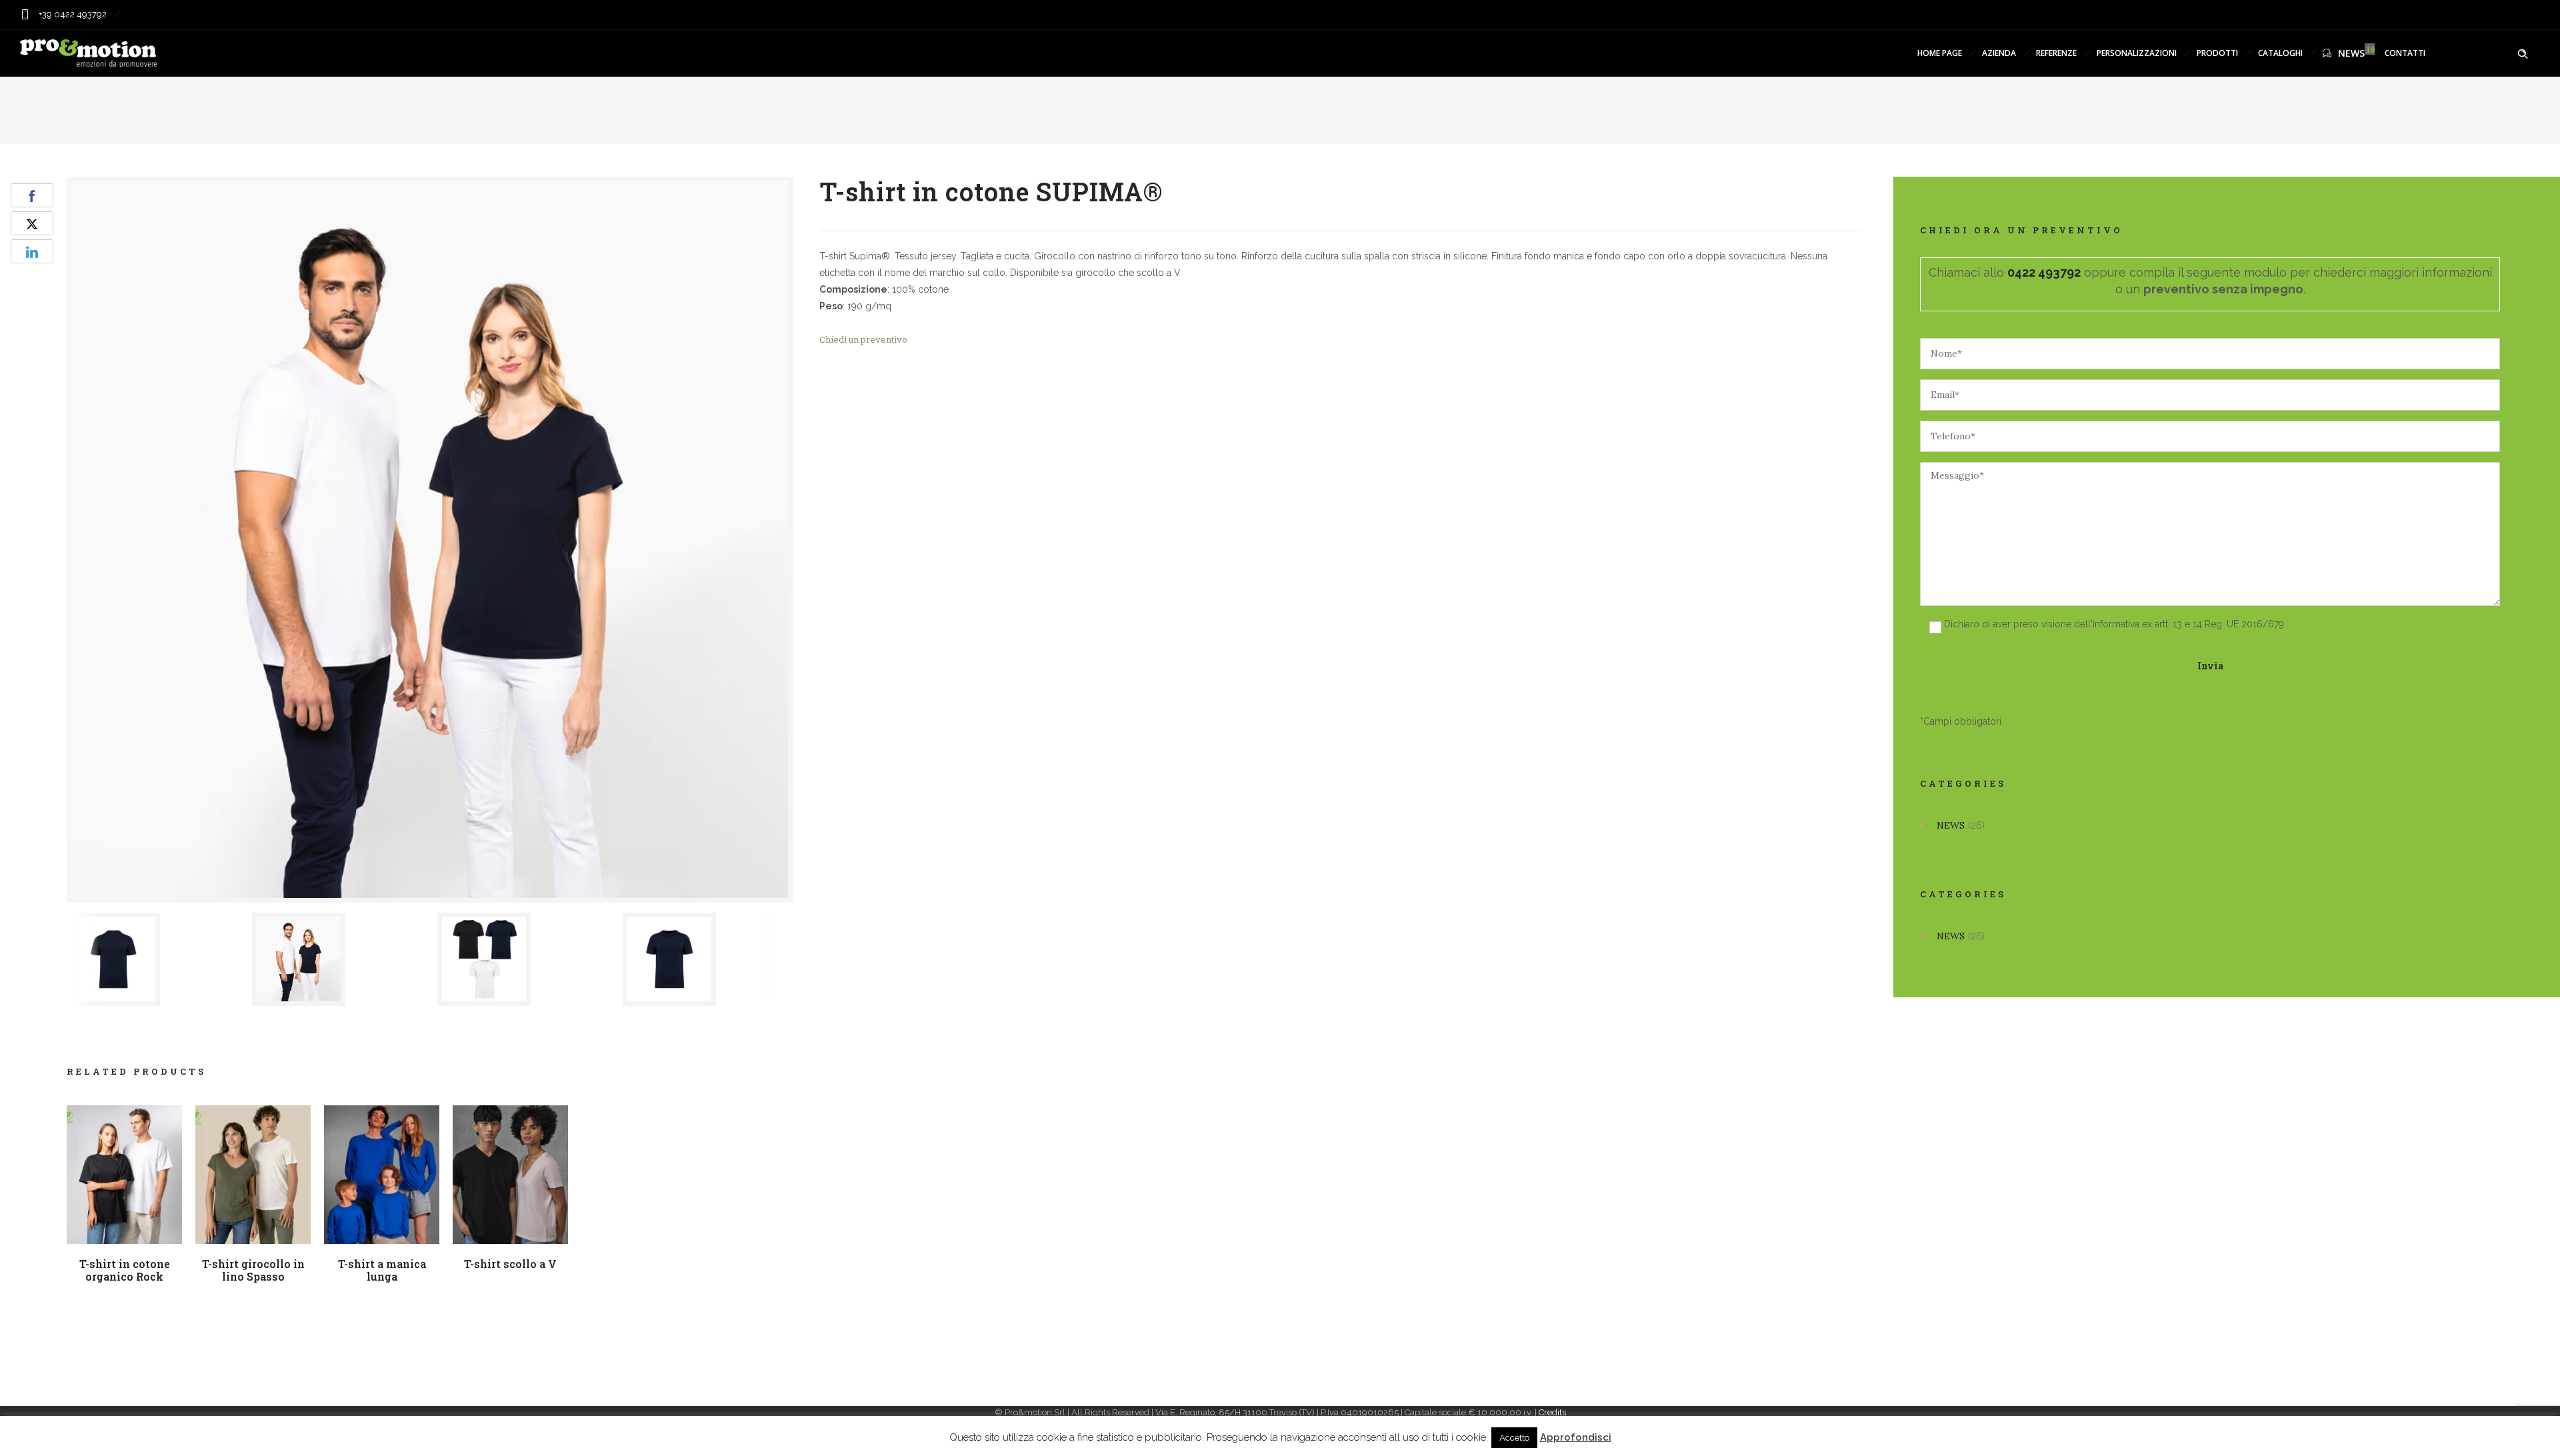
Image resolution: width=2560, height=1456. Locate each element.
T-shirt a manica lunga (382, 1270)
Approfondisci (1576, 1437)
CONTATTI (2405, 53)
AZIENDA (1999, 53)
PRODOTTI (2217, 53)
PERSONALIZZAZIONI (2137, 53)
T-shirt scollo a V (510, 1264)
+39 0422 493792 (72, 14)
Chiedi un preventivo (863, 339)
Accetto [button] (1514, 1438)
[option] (153, 959)
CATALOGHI (2280, 53)
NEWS (2351, 53)
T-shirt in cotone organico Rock (125, 1270)
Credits (1552, 1412)
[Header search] (2523, 54)
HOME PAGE (1940, 53)
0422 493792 (2044, 272)
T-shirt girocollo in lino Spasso (253, 1270)
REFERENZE (2056, 53)
